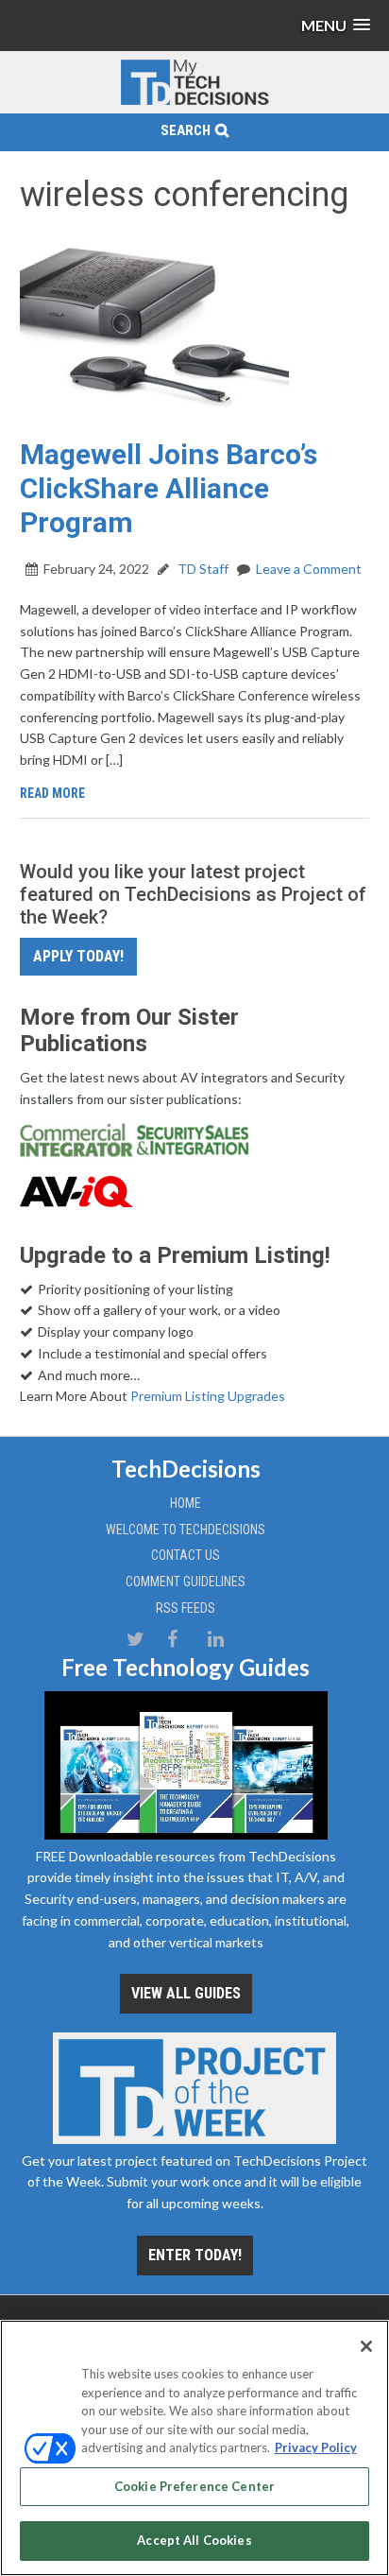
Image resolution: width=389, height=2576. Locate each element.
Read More (52, 793)
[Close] (366, 2346)
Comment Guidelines (186, 1582)
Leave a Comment (309, 569)
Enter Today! (195, 2255)
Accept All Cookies (194, 2540)
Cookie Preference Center (194, 2486)
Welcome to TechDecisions (186, 1530)
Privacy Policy (316, 2447)
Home (186, 1503)
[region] (194, 2448)
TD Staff (202, 569)
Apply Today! (78, 956)
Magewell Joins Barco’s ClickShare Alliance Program (169, 488)
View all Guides (186, 1993)
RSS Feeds (186, 1608)
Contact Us (186, 1555)
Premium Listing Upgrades (208, 1396)
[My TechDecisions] (194, 102)
